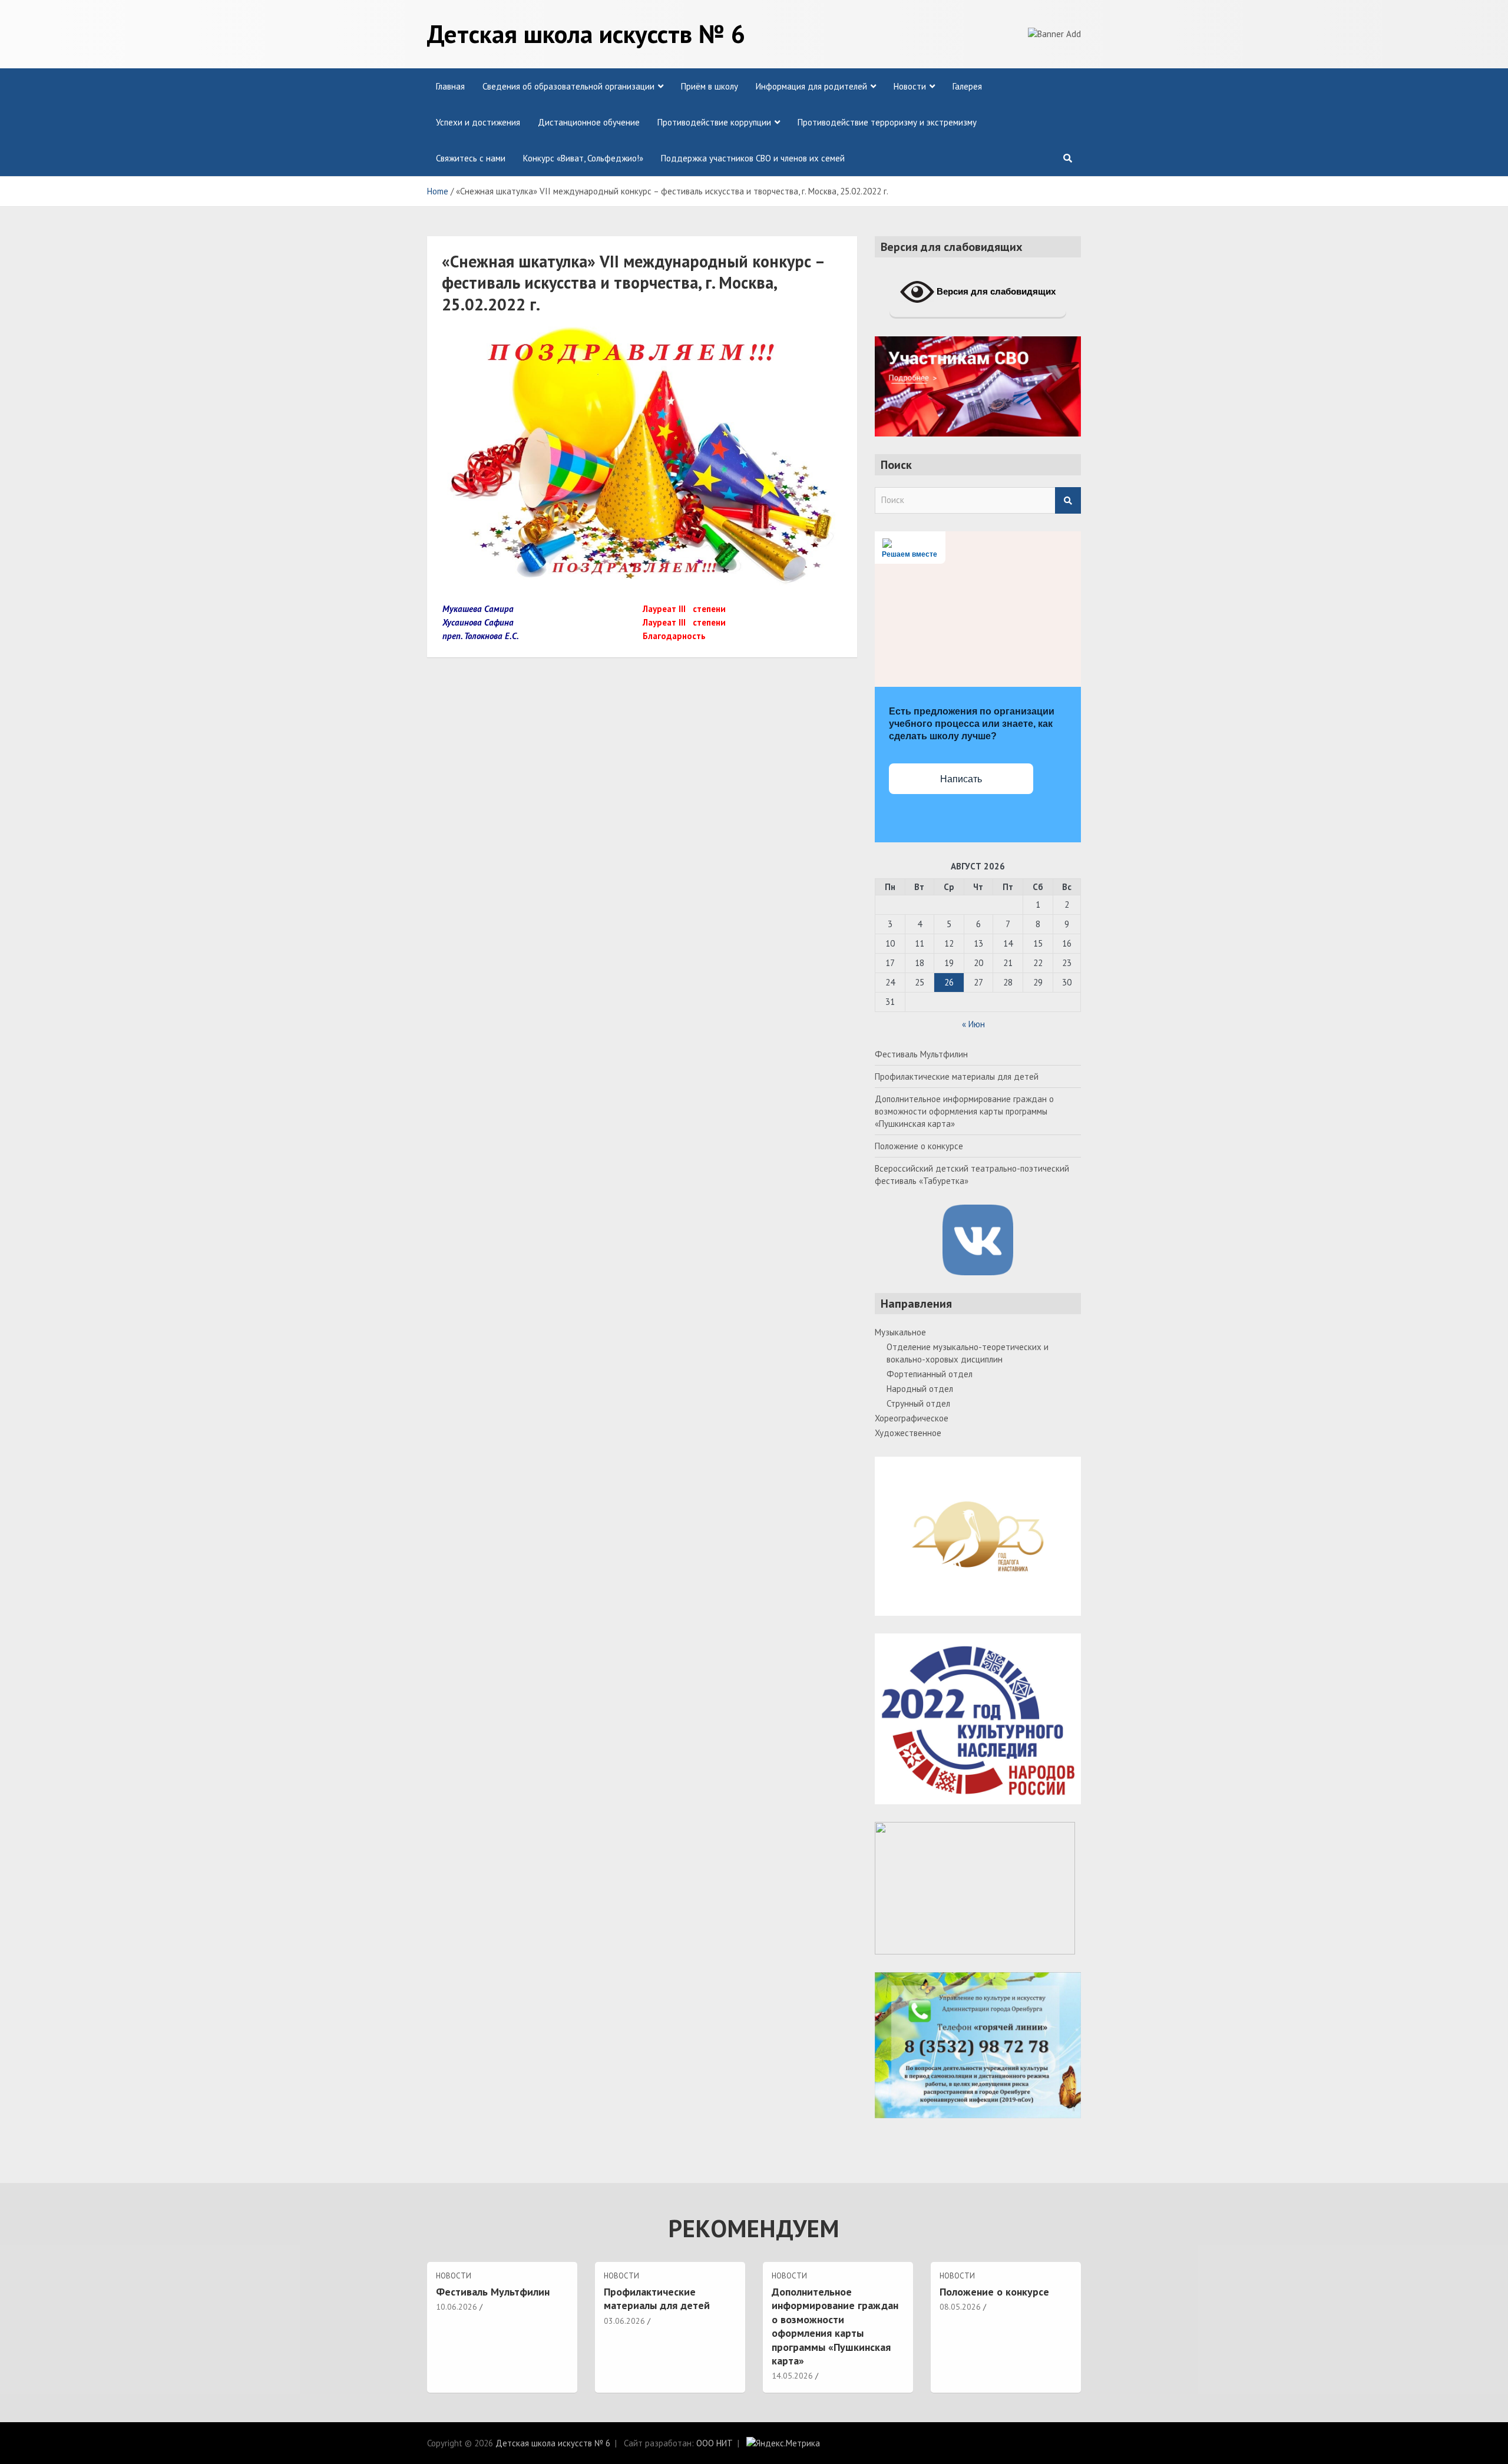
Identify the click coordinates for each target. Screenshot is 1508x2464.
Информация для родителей (811, 86)
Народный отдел (920, 1389)
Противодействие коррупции (714, 122)
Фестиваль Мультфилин (921, 1054)
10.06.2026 (457, 2307)
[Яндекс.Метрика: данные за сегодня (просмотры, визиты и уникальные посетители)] (783, 2443)
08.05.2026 (960, 2307)
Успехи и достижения (478, 122)
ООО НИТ (715, 2443)
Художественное (908, 1433)
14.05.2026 (792, 2376)
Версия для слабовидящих (995, 291)
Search (1068, 500)
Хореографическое (912, 1418)
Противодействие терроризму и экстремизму (887, 122)
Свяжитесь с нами (471, 158)
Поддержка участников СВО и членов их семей (753, 158)
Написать (961, 779)
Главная (450, 86)
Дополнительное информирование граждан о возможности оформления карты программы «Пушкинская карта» (964, 1111)
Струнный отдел (918, 1403)
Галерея (967, 86)
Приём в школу (710, 86)
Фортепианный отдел (930, 1374)
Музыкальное (900, 1332)
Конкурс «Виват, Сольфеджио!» (583, 158)
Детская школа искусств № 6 (586, 34)
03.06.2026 (624, 2321)
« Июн (973, 1024)
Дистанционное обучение (589, 122)
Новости (910, 86)
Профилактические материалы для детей (957, 1076)
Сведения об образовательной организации (568, 86)
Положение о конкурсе (919, 1146)
